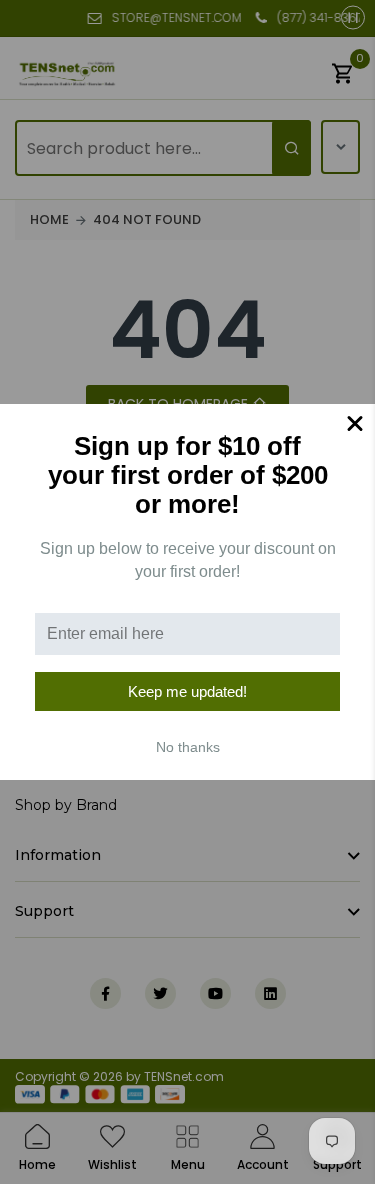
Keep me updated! (187, 691)
